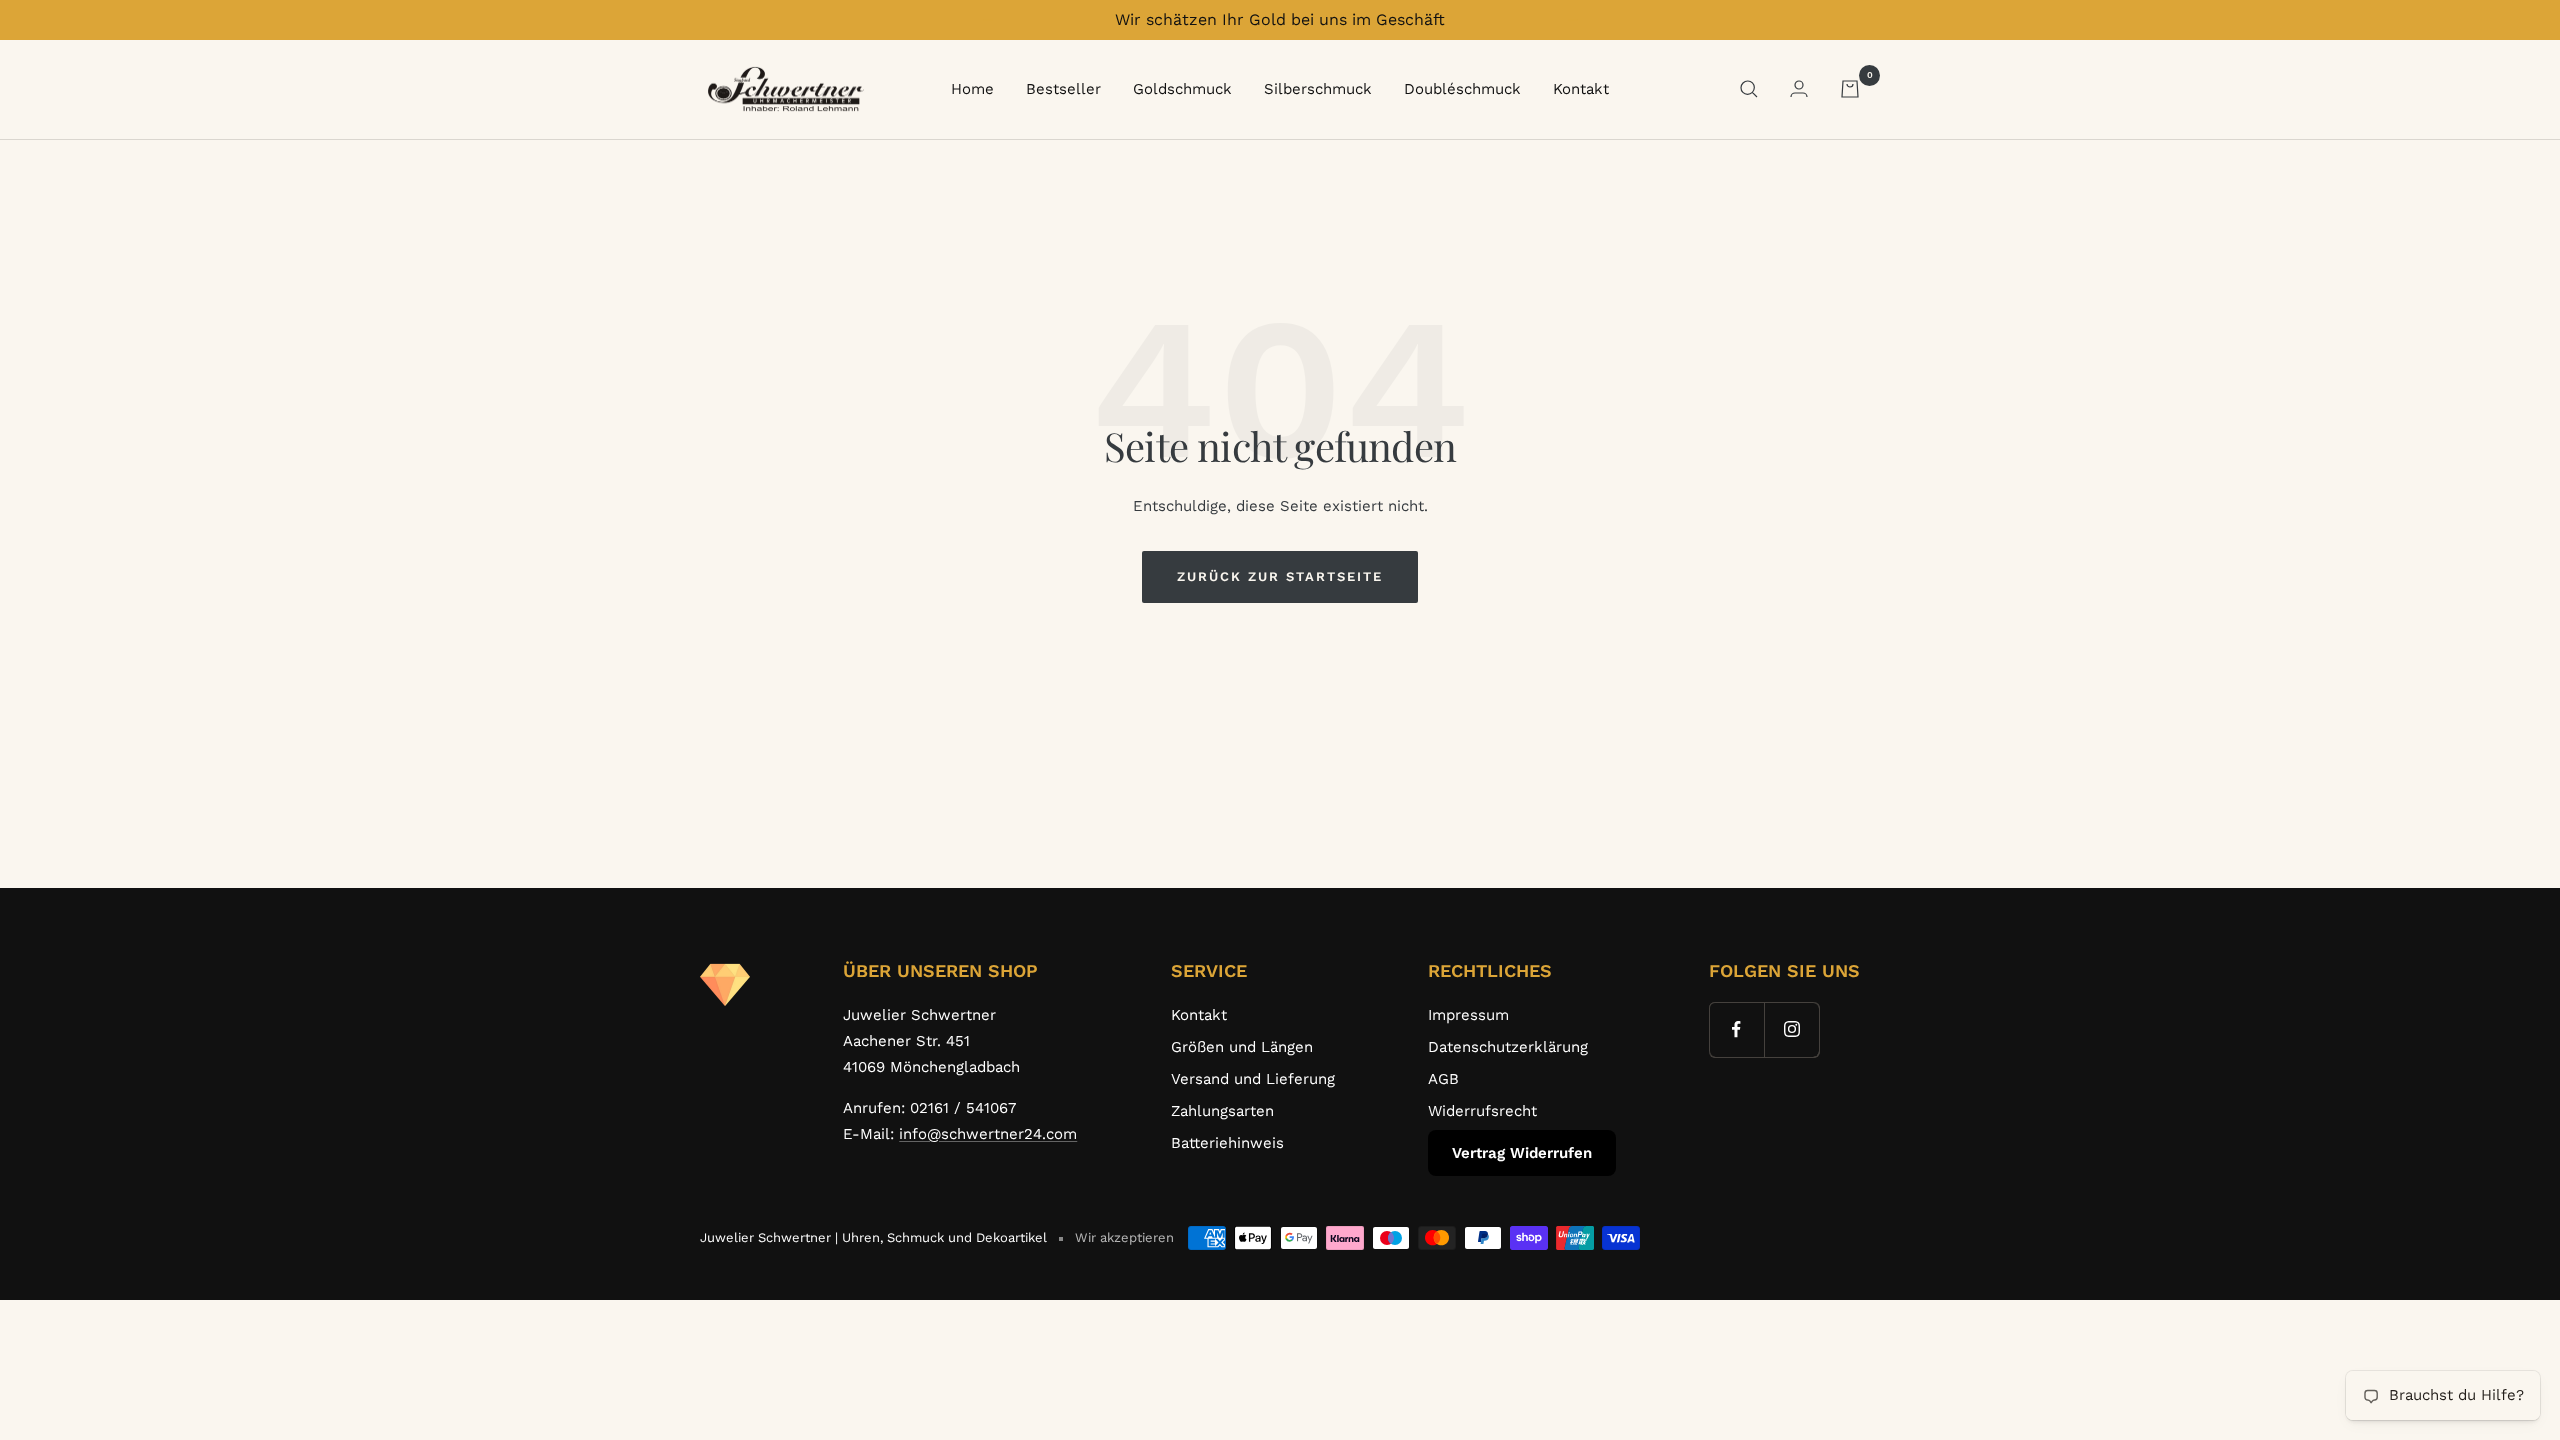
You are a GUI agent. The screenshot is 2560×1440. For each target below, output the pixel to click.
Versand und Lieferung (1253, 1079)
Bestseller (1063, 89)
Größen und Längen (1242, 1047)
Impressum (1468, 1015)
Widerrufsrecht (1482, 1111)
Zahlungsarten (1222, 1111)
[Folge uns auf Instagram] (1791, 1029)
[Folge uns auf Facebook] (1736, 1029)
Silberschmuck (1318, 89)
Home (972, 89)
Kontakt (1581, 89)
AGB (1443, 1079)
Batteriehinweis (1227, 1143)
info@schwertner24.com (988, 1134)
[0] (1850, 89)
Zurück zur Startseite (1280, 576)
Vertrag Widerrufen (1522, 1153)
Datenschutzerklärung (1508, 1047)
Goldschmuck (1182, 89)
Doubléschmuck (1462, 89)
